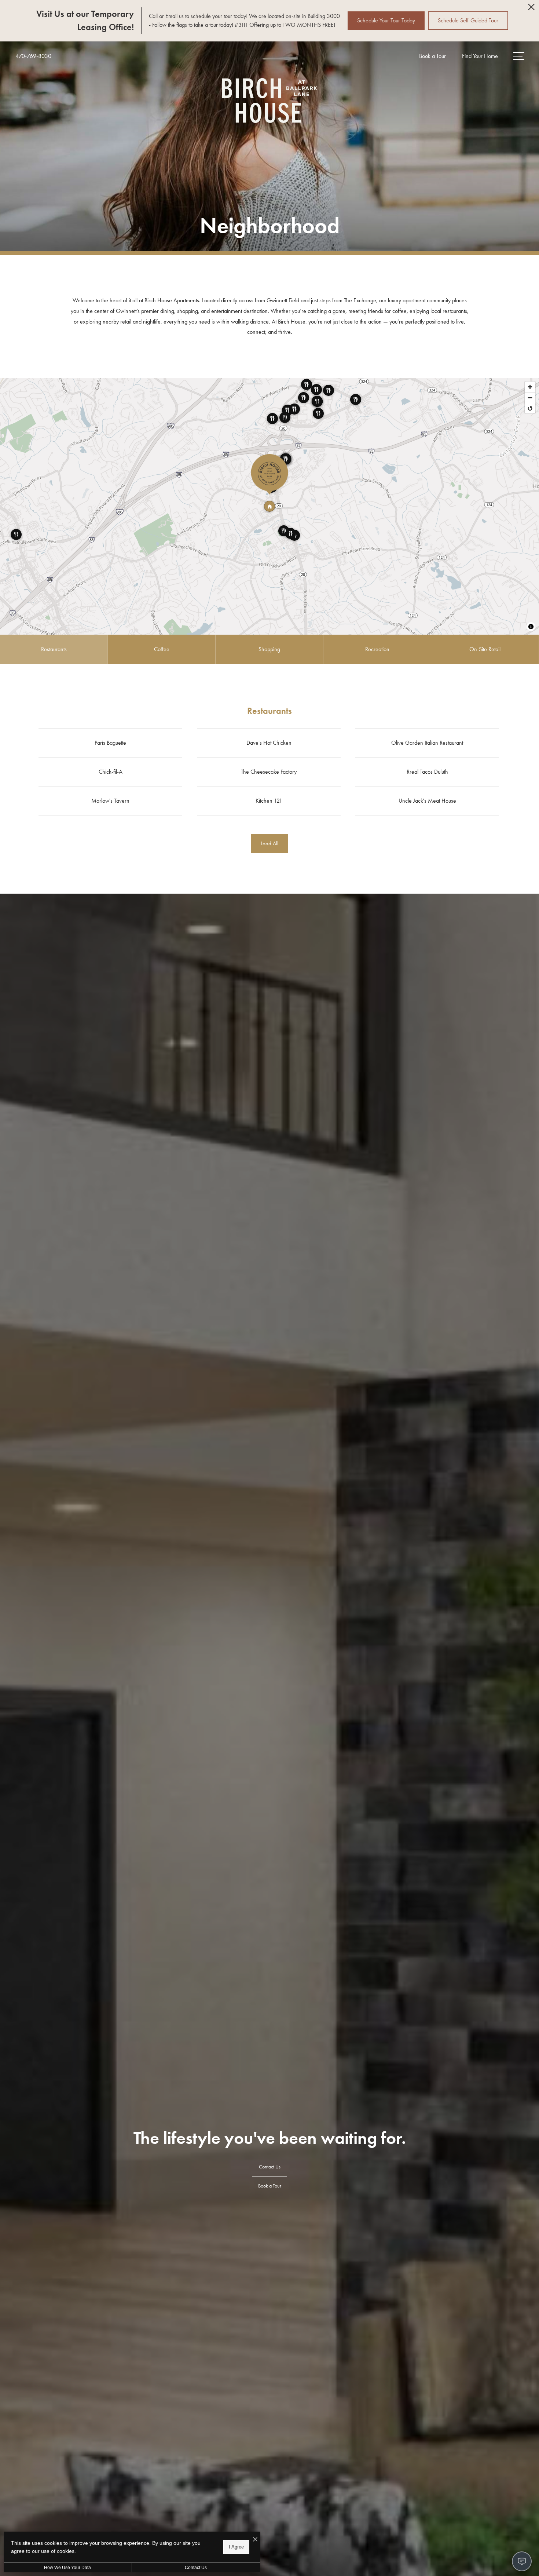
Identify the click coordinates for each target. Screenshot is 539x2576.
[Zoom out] (530, 397)
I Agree (236, 2547)
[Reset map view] (530, 408)
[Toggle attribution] (531, 627)
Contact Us (196, 2568)
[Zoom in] (530, 387)
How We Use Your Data (67, 2568)
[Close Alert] (531, 9)
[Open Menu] (519, 56)
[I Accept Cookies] (255, 2540)
